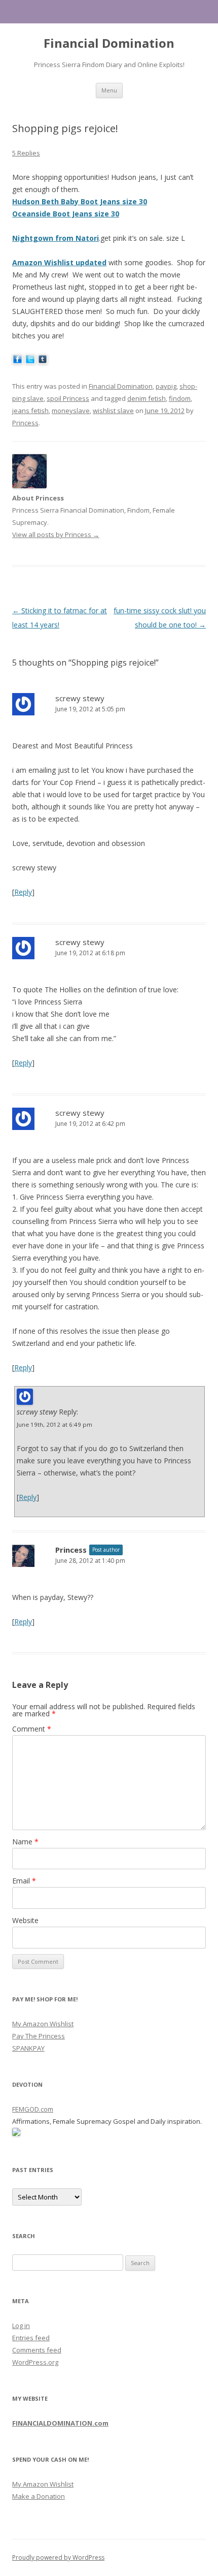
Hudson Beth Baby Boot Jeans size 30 (80, 201)
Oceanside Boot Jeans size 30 (66, 214)
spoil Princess (68, 398)
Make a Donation (39, 2496)
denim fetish (147, 398)
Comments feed (37, 2350)
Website (25, 1920)
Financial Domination (109, 43)
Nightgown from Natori (56, 238)
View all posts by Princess (56, 535)
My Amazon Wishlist (43, 2024)
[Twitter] (30, 362)
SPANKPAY (28, 2048)
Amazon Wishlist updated (59, 262)
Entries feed (31, 2338)
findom (180, 398)
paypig (166, 386)
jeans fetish (30, 411)
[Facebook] (17, 362)
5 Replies (26, 153)
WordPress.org (35, 2362)
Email (24, 1881)
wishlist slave (113, 411)
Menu (109, 90)
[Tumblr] (43, 362)
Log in (21, 2326)
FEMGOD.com (33, 2109)
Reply (23, 892)
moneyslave (71, 411)
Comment (32, 1729)
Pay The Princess (39, 2036)
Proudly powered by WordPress (58, 2557)
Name (25, 1842)
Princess (25, 423)
